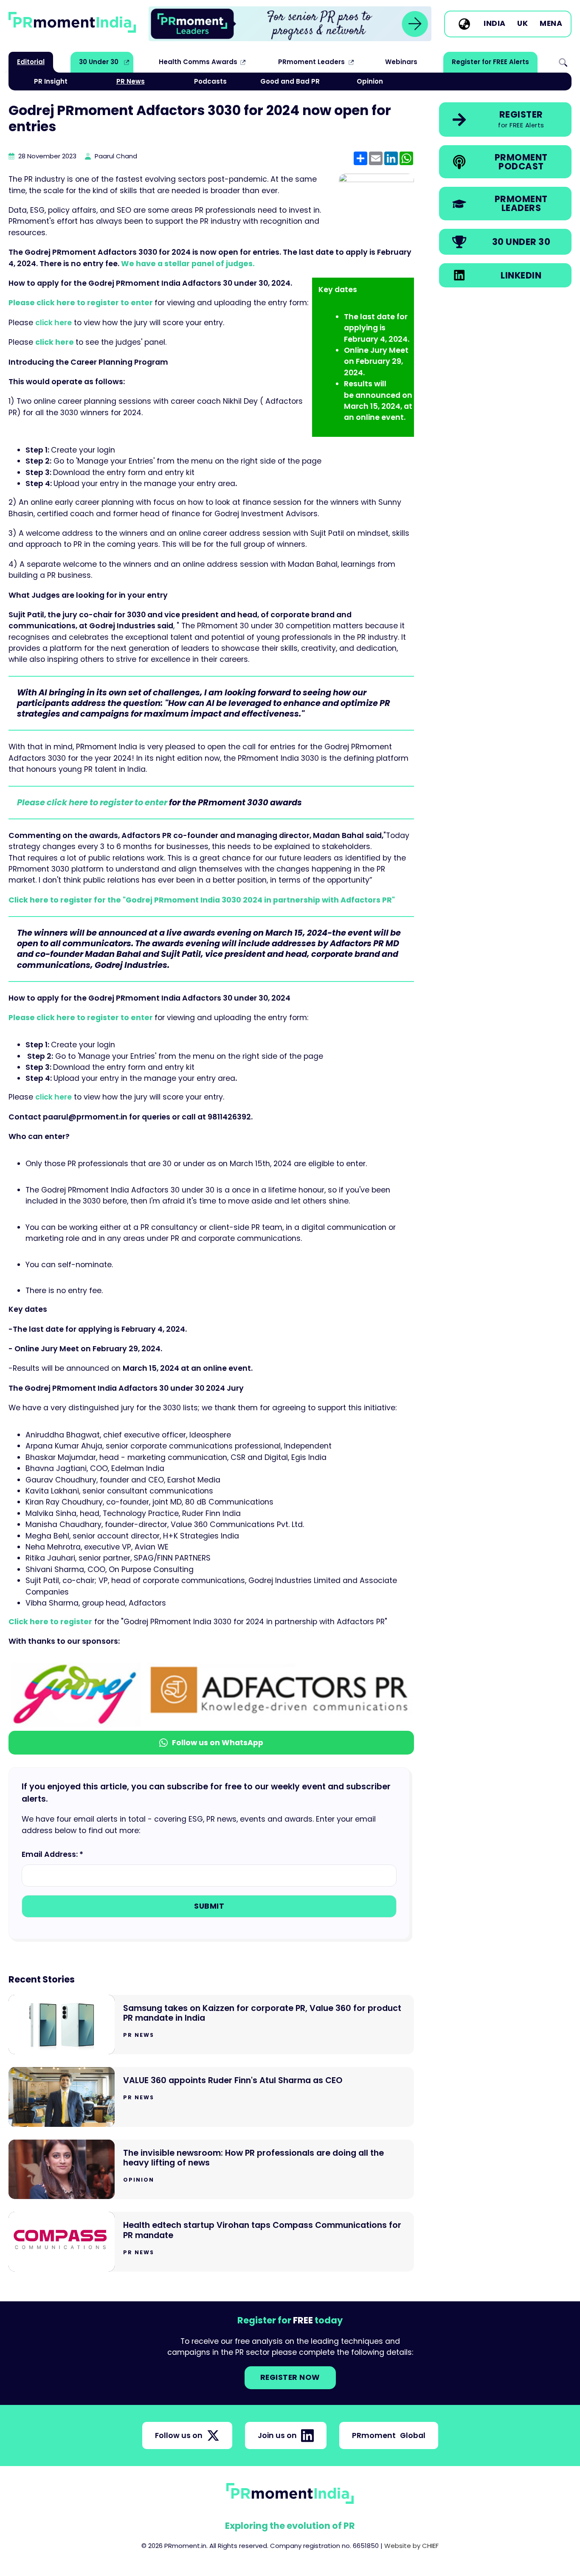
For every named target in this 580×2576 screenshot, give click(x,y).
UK (522, 24)
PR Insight (51, 81)
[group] (290, 24)
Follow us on (179, 2435)
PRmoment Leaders (311, 62)
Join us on (277, 2435)
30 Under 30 (99, 62)
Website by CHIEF (411, 2546)
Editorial (31, 62)
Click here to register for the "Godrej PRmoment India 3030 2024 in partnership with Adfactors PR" (202, 900)
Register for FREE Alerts (490, 62)
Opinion (370, 81)
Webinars (401, 62)
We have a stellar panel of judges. (188, 264)
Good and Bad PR (290, 81)
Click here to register (50, 1622)
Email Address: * (52, 1854)
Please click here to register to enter (82, 303)
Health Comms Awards (198, 62)
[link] (290, 24)
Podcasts (210, 81)
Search (563, 62)
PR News (131, 81)
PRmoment (389, 2435)
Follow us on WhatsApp (218, 1743)
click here (55, 342)
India (495, 24)
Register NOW (290, 2377)
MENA (551, 24)
